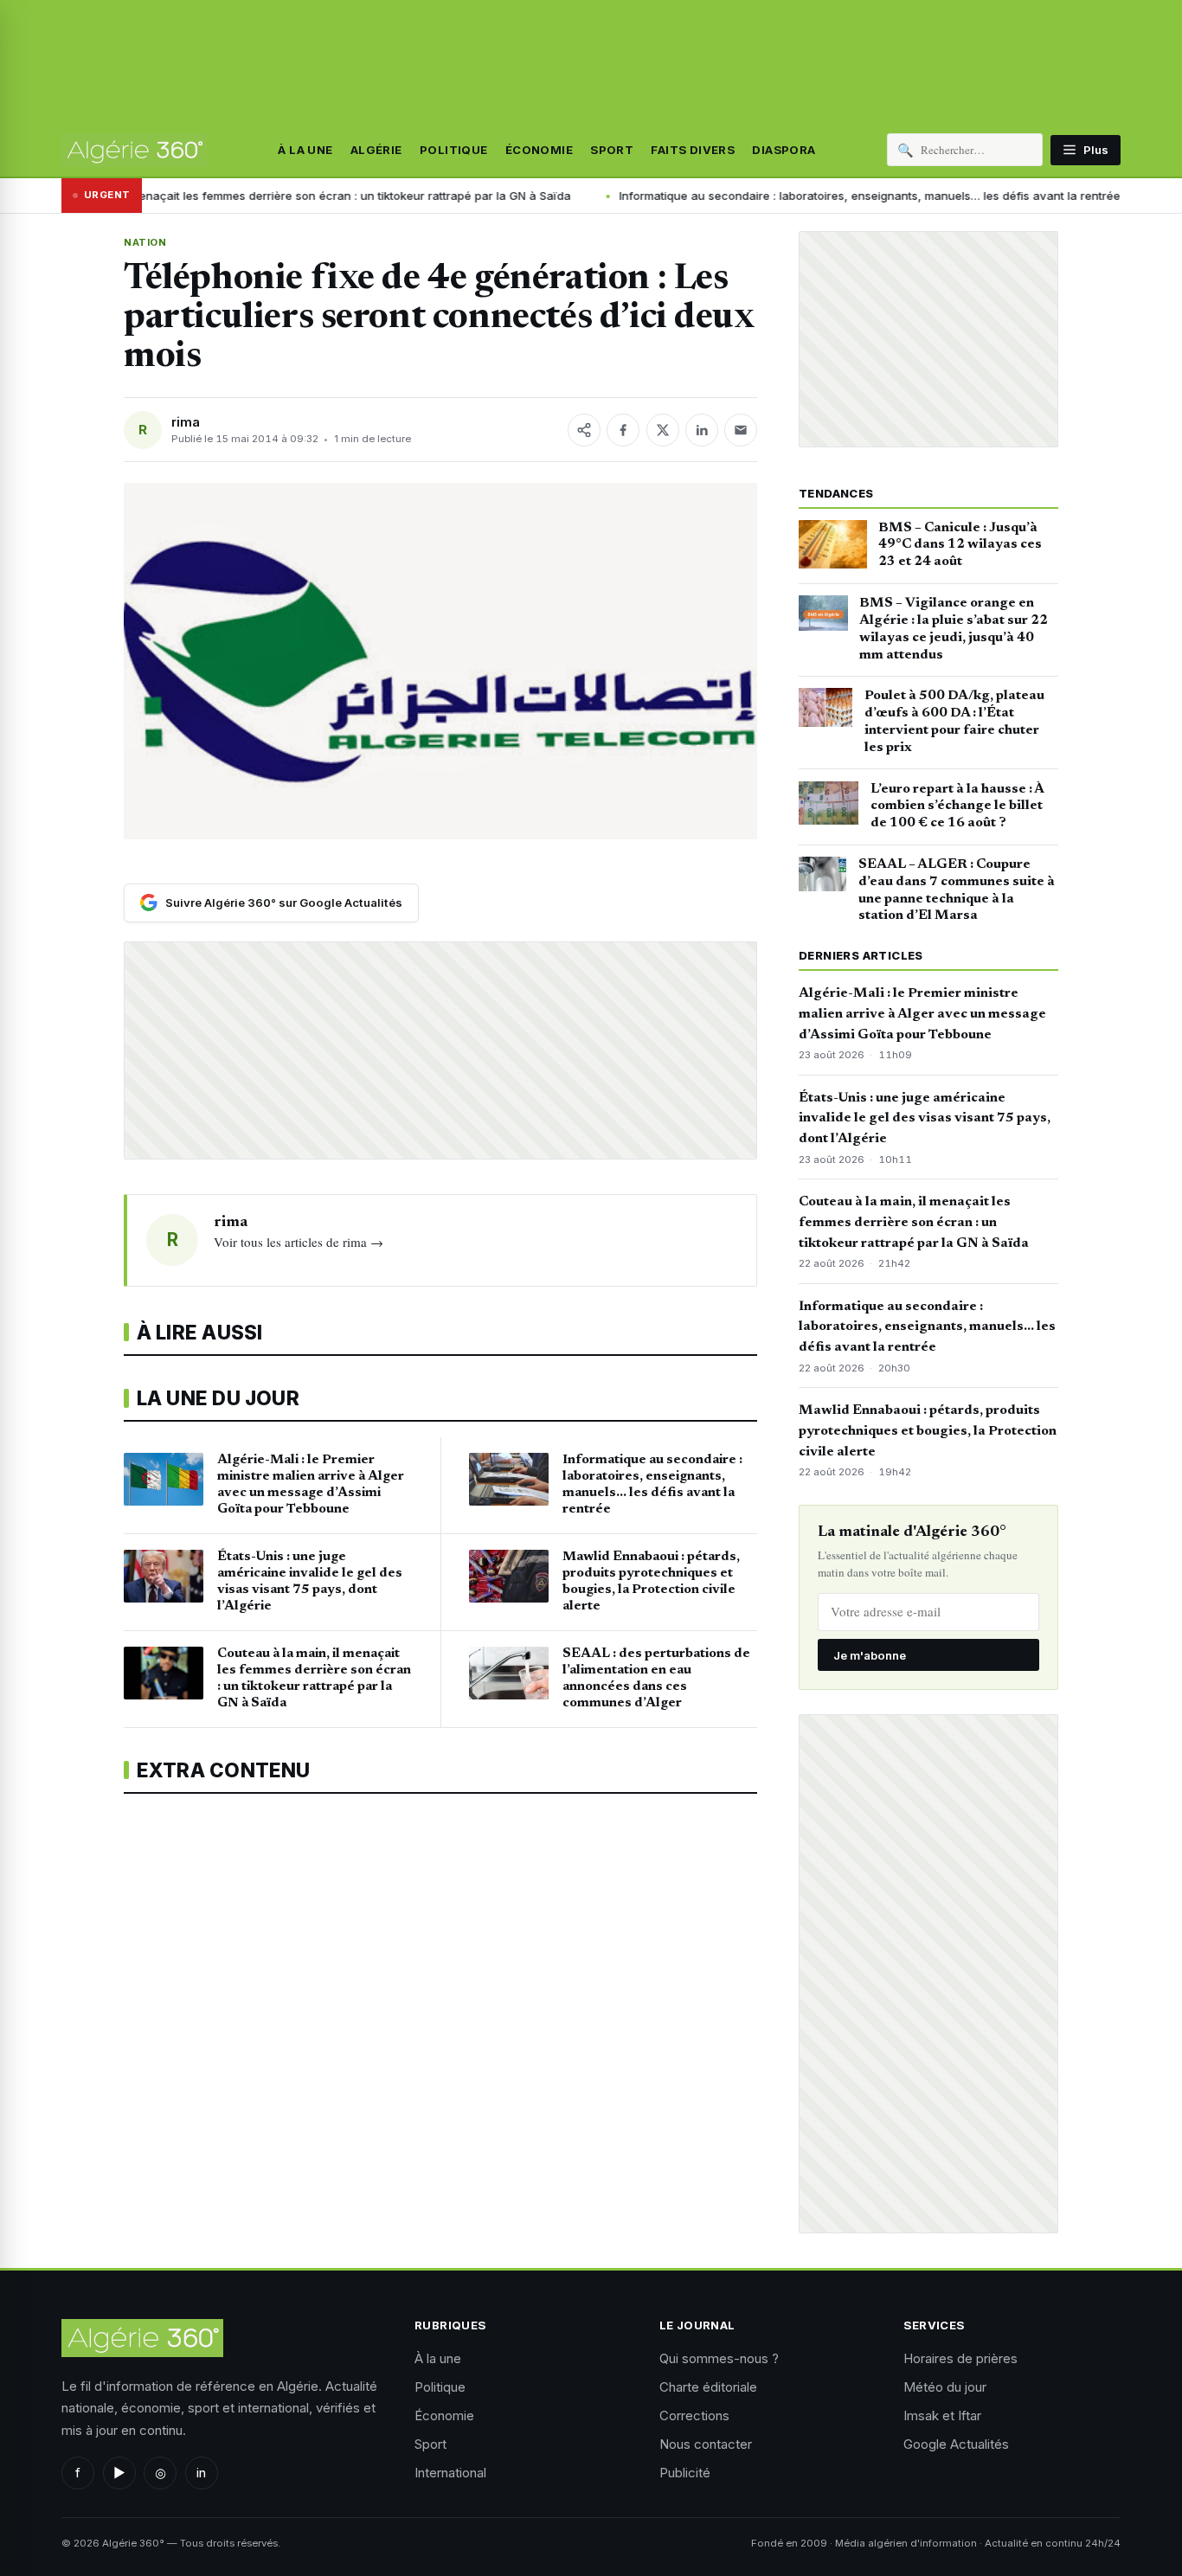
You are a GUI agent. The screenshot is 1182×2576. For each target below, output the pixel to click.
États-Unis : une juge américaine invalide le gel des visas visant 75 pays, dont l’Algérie (925, 1119)
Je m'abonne (870, 1655)
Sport (612, 150)
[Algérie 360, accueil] (134, 150)
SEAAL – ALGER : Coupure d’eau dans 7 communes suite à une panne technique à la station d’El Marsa (957, 890)
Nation (145, 242)
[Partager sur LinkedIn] (702, 430)
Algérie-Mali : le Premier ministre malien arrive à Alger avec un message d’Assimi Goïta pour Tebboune (922, 1014)
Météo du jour (945, 2387)
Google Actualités (956, 2444)
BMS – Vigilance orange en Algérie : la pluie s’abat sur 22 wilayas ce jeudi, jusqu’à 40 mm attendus (954, 629)
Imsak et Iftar (942, 2415)
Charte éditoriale (708, 2387)
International (450, 2473)
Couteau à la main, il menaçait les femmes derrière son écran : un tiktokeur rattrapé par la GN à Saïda (914, 1223)
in (201, 2473)
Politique (454, 150)
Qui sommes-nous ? (719, 2358)
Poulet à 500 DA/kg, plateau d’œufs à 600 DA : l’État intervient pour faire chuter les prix (954, 721)
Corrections (694, 2415)
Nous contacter (706, 2444)
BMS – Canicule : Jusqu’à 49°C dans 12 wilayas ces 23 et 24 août (960, 545)
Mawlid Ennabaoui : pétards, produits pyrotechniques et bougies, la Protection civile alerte (928, 1431)
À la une (305, 150)
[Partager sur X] (663, 430)
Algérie (376, 150)
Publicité (685, 2473)
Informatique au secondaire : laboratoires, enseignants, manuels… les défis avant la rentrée (735, 196)
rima (186, 422)
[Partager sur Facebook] (623, 430)
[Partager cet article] (584, 430)
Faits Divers (693, 150)
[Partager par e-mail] (741, 430)
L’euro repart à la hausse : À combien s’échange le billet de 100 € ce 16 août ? (957, 806)
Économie (539, 150)
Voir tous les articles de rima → (299, 1242)
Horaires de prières (960, 2358)
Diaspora (784, 150)
